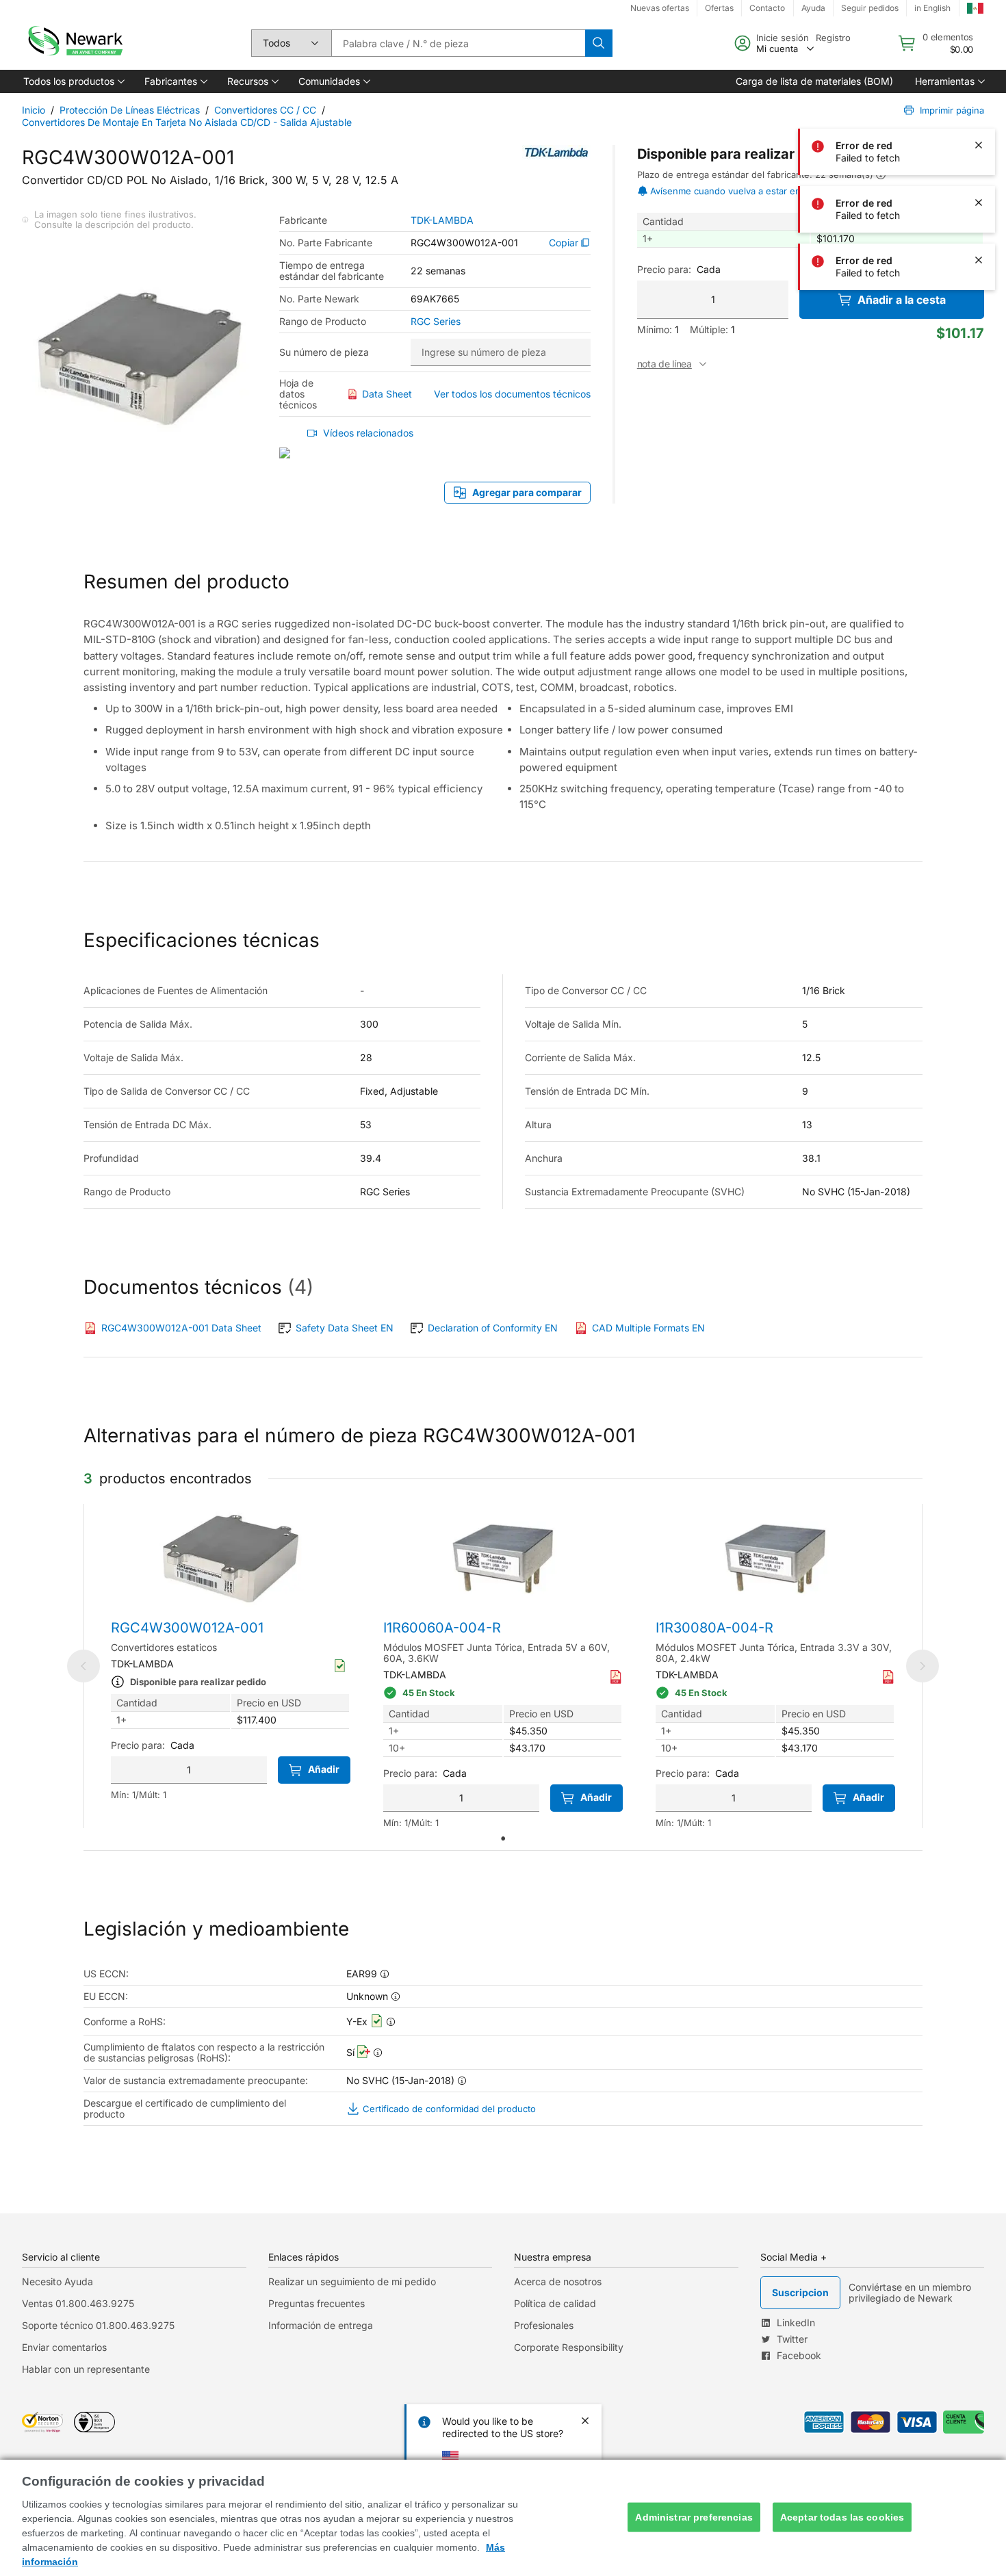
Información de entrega (321, 2325)
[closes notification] (979, 30)
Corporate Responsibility (569, 2347)
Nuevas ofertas (660, 8)
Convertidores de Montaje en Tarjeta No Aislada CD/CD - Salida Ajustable (187, 122)
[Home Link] (74, 43)
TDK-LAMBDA (442, 220)
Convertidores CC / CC (265, 110)
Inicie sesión (783, 38)
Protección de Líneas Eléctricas (130, 110)
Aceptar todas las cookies (842, 2517)
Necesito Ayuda (57, 2281)
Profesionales (544, 2325)
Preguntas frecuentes (317, 2303)
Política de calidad (555, 2303)
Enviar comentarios (64, 2347)
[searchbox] (458, 43)
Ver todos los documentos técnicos (512, 394)
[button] (73, 81)
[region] (503, 2518)
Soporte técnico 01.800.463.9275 (98, 2325)
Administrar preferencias (694, 2517)
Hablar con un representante (86, 2369)
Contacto (767, 8)
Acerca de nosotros (558, 2281)
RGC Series (436, 322)
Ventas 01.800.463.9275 (78, 2303)
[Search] (599, 43)
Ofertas (719, 8)
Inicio (34, 110)
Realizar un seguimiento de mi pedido (352, 2281)
